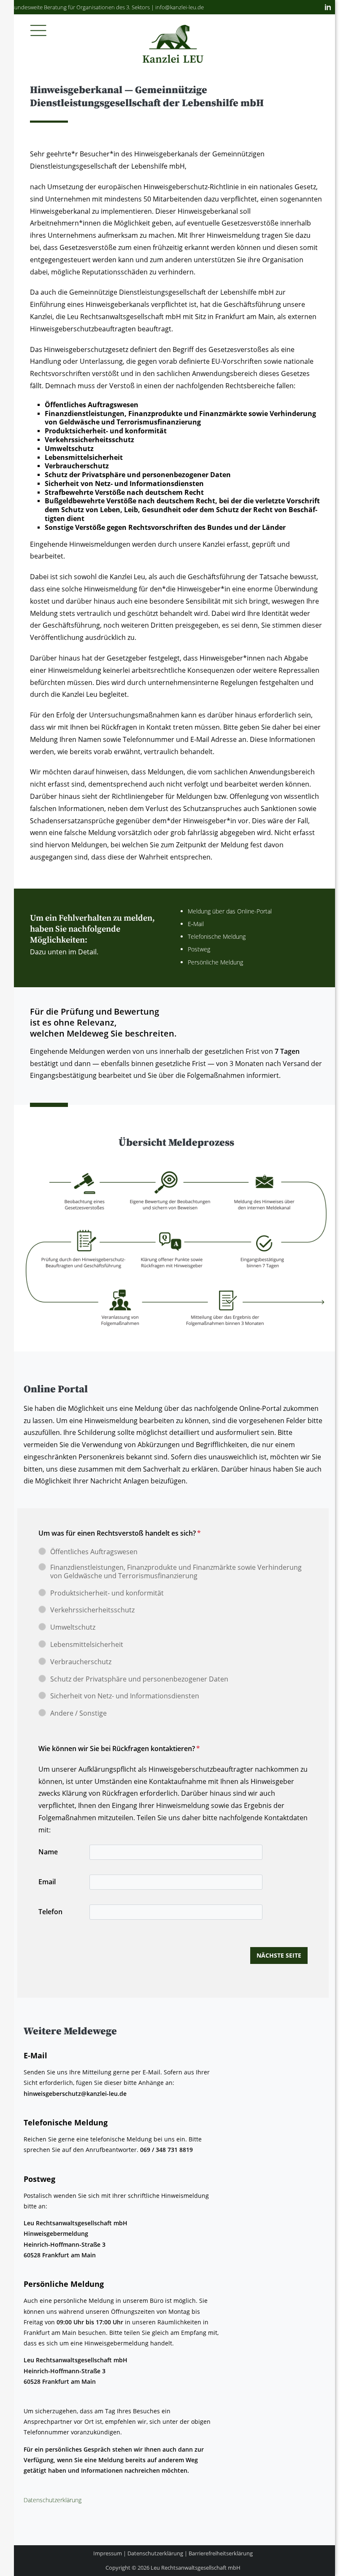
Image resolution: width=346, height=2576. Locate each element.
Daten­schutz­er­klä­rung (53, 2500)
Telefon (50, 1912)
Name (48, 1852)
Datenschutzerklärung (155, 2553)
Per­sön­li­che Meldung (216, 962)
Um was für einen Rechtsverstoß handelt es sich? (120, 1533)
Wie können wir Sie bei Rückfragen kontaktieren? (119, 1749)
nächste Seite (279, 1955)
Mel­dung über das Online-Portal (231, 911)
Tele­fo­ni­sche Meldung (218, 936)
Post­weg (199, 949)
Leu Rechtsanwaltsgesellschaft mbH (196, 2568)
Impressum (108, 2553)
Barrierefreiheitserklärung (221, 2553)
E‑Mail (196, 924)
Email (47, 1882)
